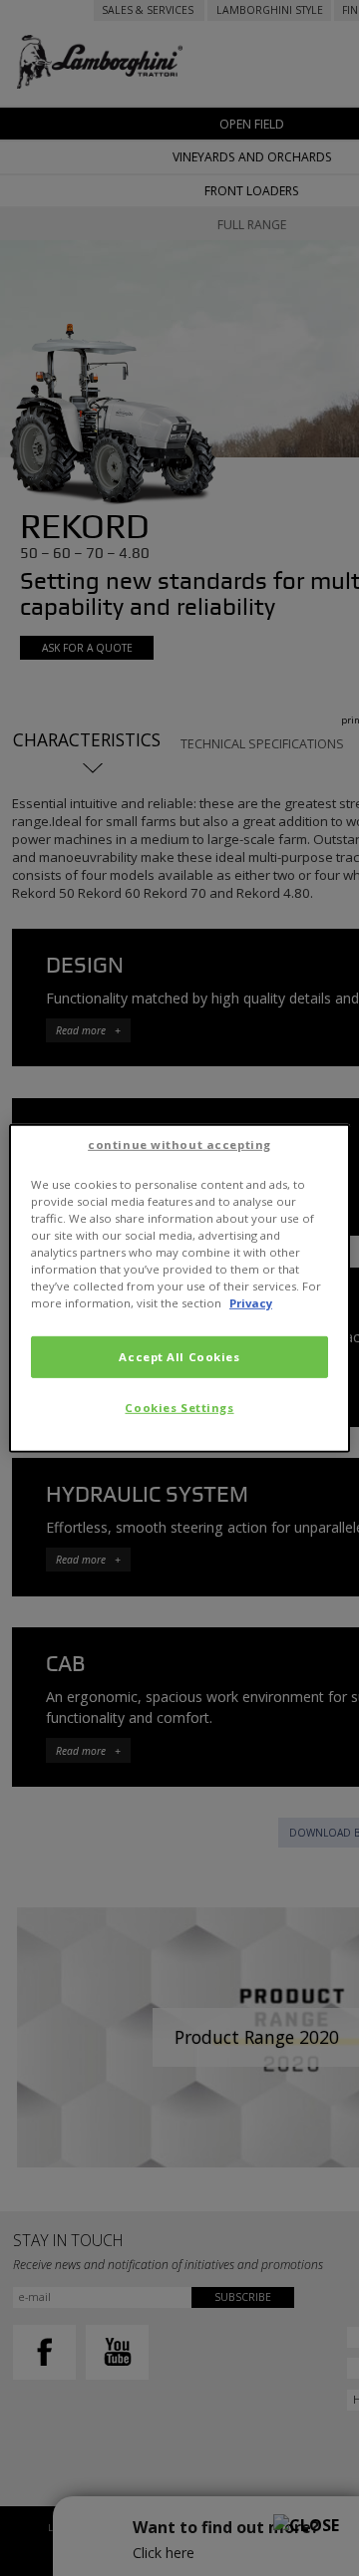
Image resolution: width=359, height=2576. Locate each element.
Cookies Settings (179, 1408)
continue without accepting (179, 1144)
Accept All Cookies (179, 1357)
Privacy (251, 1303)
